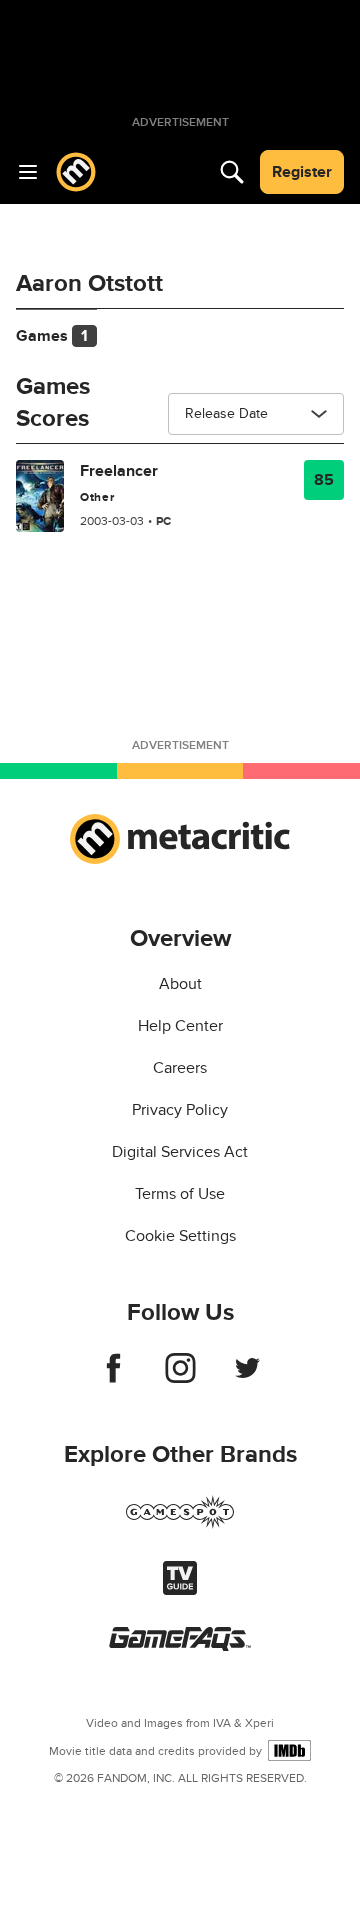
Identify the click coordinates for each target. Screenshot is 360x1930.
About (180, 984)
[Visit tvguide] (180, 1590)
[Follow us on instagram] (180, 1378)
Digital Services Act (180, 1152)
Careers (180, 1068)
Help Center (180, 1026)
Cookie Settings (180, 1236)
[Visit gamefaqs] (180, 1646)
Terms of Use (180, 1194)
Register (302, 172)
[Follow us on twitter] (247, 1378)
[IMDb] (289, 1750)
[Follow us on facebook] (113, 1378)
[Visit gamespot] (180, 1524)
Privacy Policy (180, 1110)
